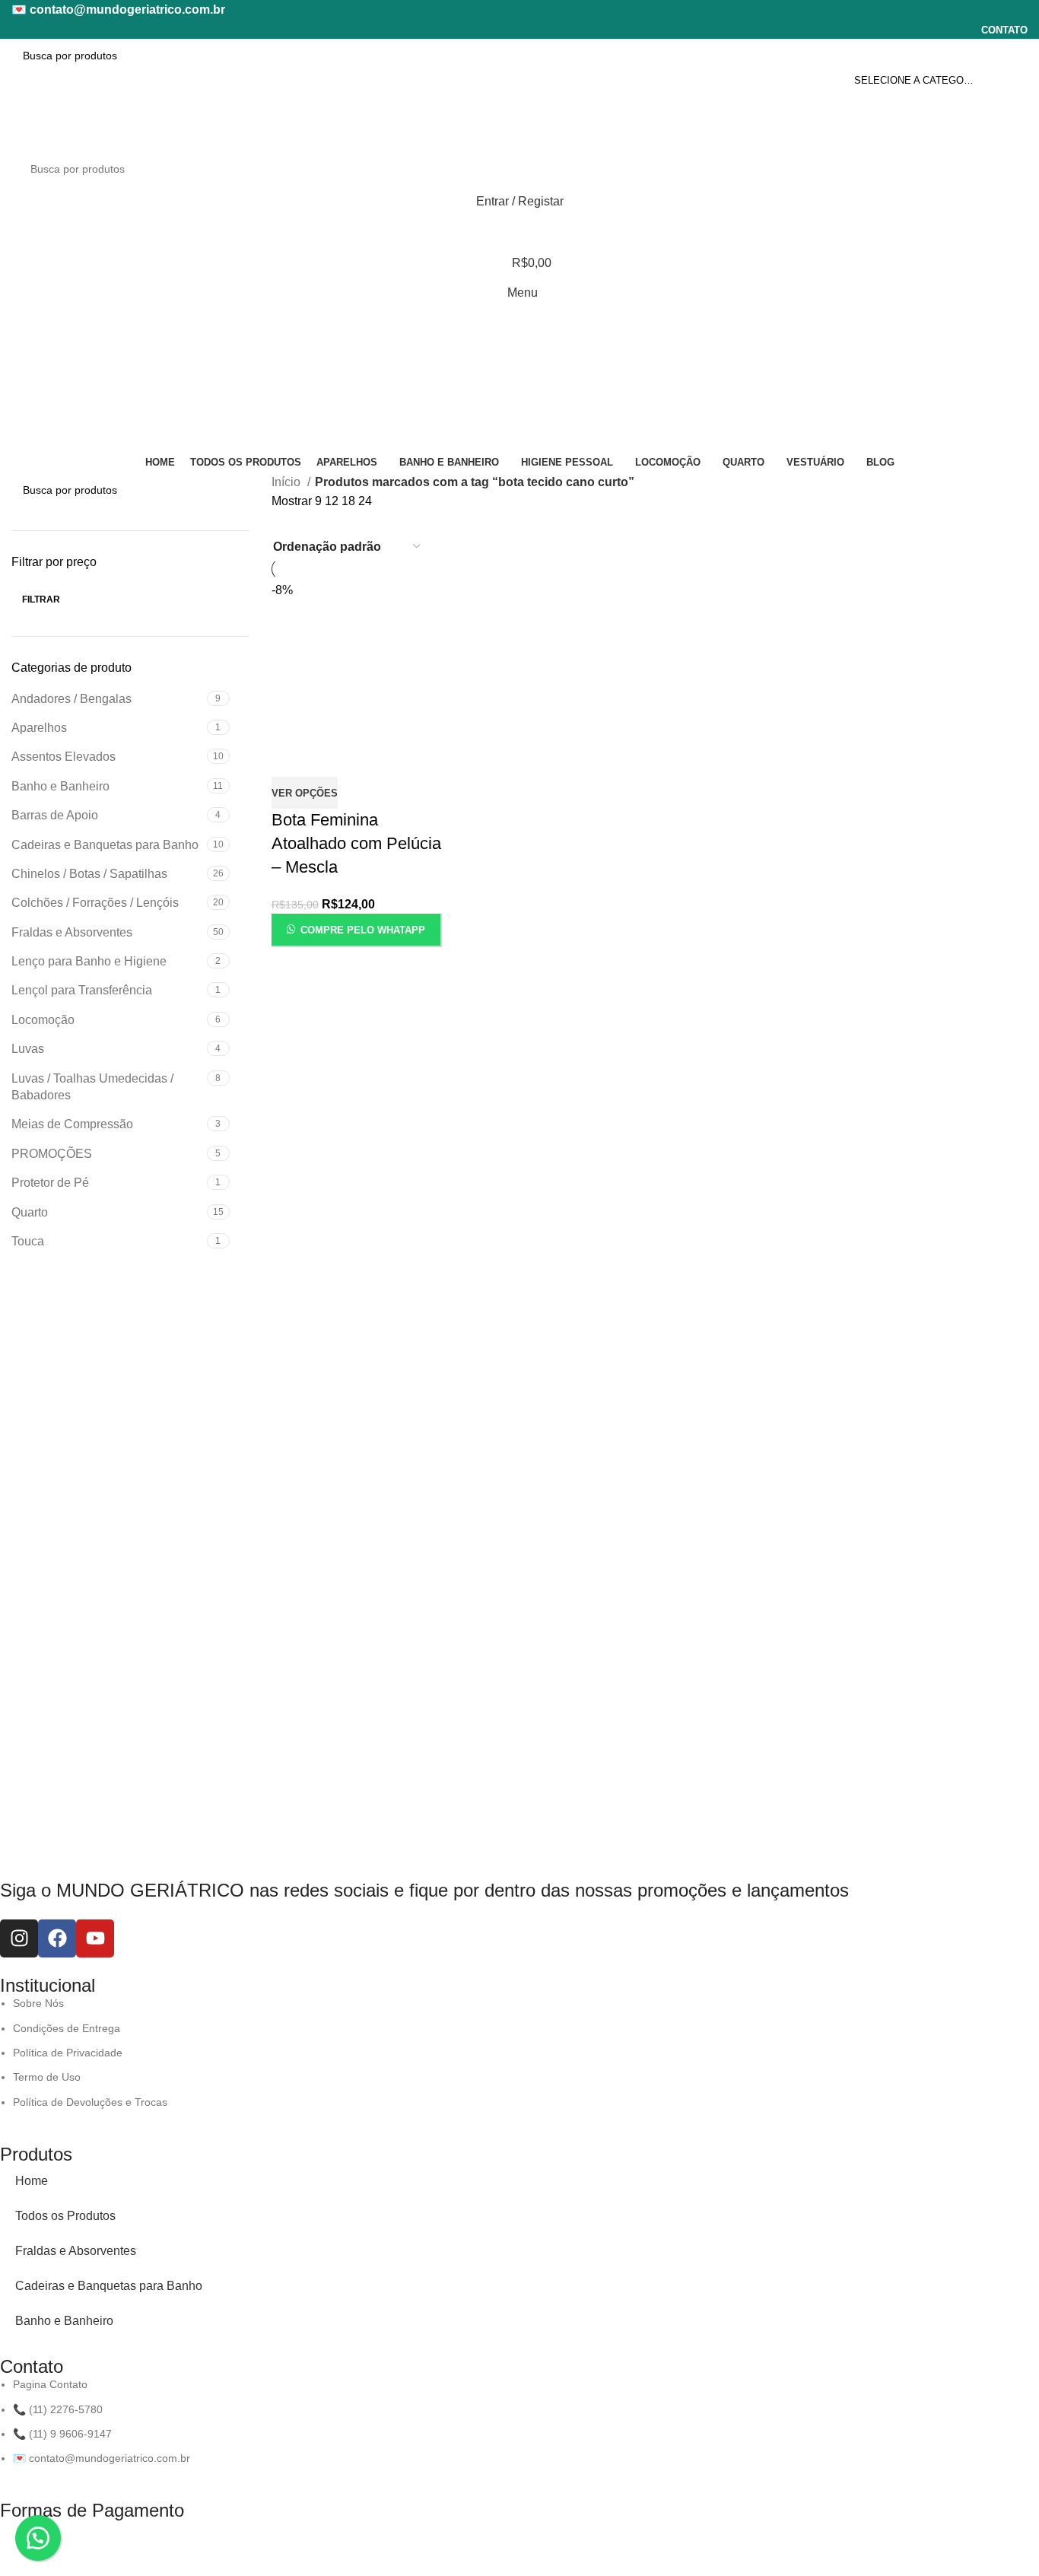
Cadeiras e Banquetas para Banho (109, 2286)
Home (32, 2181)
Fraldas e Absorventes (76, 2251)
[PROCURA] (1010, 56)
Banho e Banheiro (64, 2321)
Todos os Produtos (65, 2216)
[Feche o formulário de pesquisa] (16, 19)
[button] (38, 2538)
